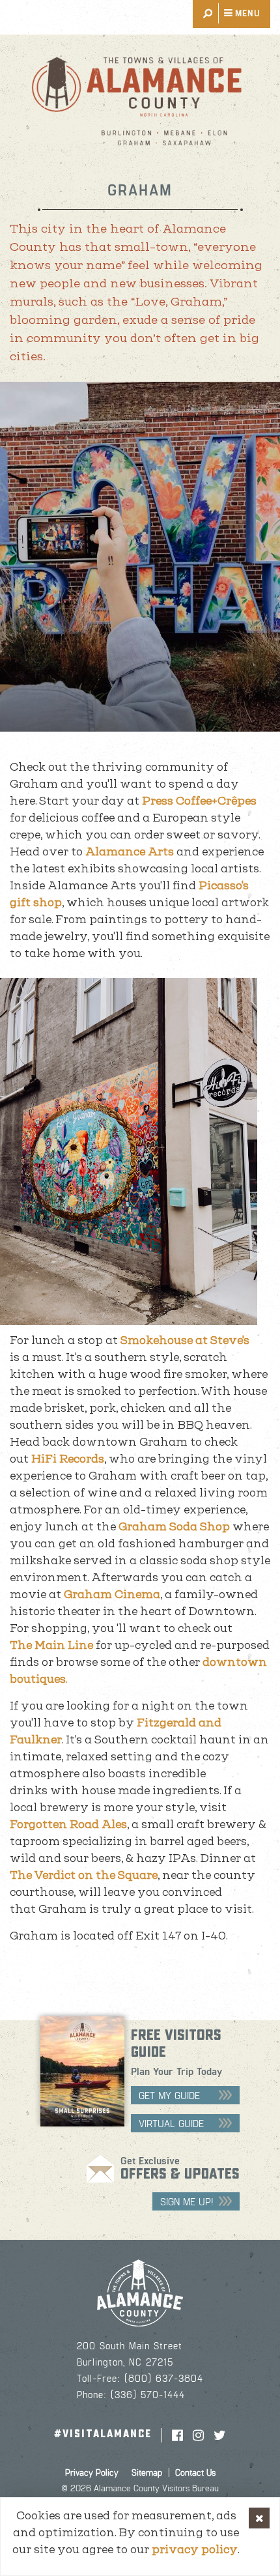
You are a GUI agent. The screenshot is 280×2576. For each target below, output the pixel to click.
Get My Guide (169, 2095)
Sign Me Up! (187, 2201)
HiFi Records (68, 1459)
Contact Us (195, 2472)
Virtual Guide (171, 2123)
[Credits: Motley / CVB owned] (140, 557)
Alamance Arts (130, 852)
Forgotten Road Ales (68, 1824)
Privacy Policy (92, 2472)
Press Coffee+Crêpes (199, 801)
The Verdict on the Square (84, 1875)
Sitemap (147, 2472)
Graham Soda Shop (174, 1526)
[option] (140, 557)
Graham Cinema (112, 1594)
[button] (259, 2518)
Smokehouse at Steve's (185, 1340)
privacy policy (195, 2549)
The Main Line (51, 1645)
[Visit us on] (177, 2435)
